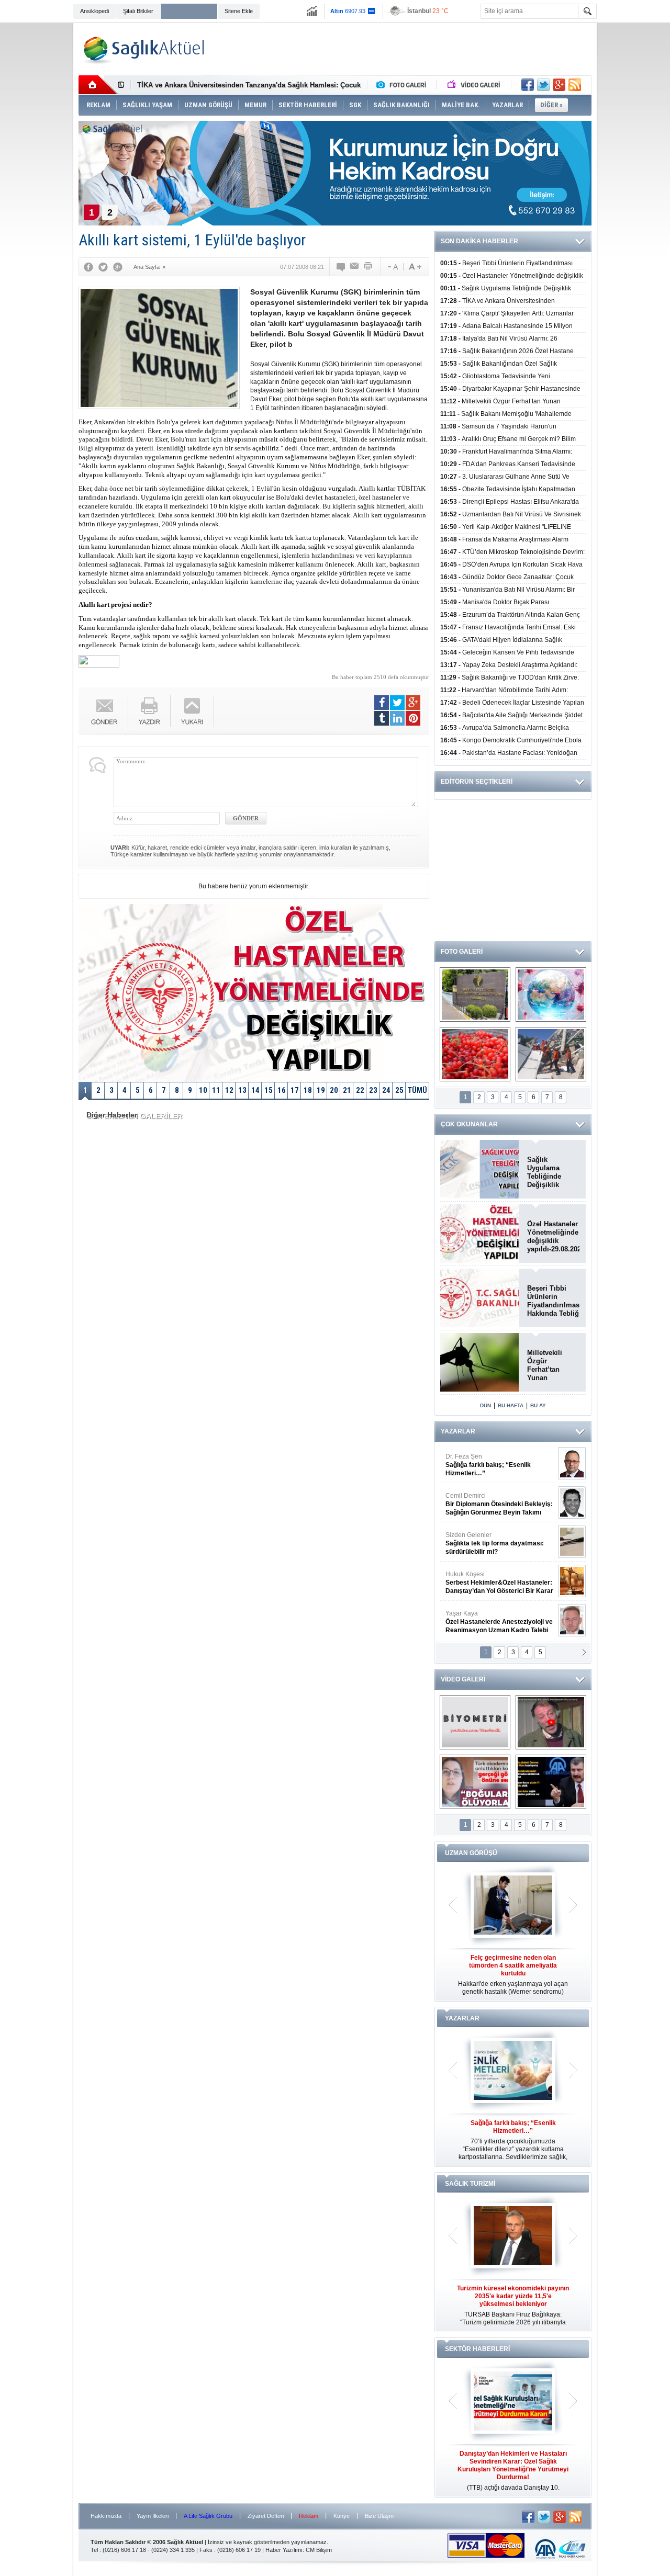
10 (203, 1090)
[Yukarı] (192, 711)
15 (269, 1090)
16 (282, 1090)
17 (295, 1090)
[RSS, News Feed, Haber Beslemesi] (575, 85)
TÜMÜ (417, 1090)
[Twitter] (103, 267)
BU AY (538, 1405)
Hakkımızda (106, 2516)
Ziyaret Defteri (266, 2516)
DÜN (485, 1405)
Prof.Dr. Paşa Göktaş (488, 1622)
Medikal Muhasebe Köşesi (499, 1543)
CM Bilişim (319, 2550)
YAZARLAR (458, 1431)
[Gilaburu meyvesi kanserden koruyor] (475, 1054)
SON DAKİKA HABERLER (479, 241)
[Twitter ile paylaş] (543, 85)
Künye (342, 2516)
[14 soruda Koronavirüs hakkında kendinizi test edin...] (551, 995)
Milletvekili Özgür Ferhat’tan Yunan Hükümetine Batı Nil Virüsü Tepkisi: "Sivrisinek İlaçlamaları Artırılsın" (551, 1365)
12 (229, 1090)
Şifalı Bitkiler (138, 11)
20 (334, 1090)
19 (321, 1090)
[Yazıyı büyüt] (415, 267)
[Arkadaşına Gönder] (355, 267)
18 (308, 1090)
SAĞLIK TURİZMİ (470, 2184)
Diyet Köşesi (491, 1578)
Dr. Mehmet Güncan (500, 1465)
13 (242, 1090)
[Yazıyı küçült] (392, 267)
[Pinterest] (413, 718)
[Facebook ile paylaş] (528, 85)
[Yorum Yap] (341, 267)
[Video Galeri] (475, 85)
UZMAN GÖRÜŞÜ (471, 1853)
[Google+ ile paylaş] (559, 85)
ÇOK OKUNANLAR (469, 1124)
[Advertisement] (635, 184)
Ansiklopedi (94, 11)
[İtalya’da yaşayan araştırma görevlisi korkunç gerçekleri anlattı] (475, 1782)
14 (255, 1090)
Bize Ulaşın (379, 2516)
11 (216, 1090)
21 (347, 1090)
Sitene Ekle (239, 11)
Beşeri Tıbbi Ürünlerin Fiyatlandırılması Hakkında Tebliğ (553, 1301)
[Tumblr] (382, 718)
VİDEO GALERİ (463, 1679)
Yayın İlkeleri (153, 2516)
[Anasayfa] (98, 85)
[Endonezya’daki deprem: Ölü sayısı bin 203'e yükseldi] (551, 1054)
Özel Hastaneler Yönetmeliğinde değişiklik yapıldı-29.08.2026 (553, 1236)
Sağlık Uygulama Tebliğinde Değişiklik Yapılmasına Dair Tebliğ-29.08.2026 (553, 1172)
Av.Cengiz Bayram (492, 1504)
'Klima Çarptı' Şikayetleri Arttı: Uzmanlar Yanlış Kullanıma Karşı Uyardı (252, 85)
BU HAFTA (511, 1405)
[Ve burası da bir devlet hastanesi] (475, 995)
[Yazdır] (368, 267)
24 (386, 1090)
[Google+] (118, 267)
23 (373, 1090)
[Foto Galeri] (404, 85)
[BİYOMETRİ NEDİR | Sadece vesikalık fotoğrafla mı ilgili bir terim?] (475, 1722)
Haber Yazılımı (284, 2550)
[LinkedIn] (397, 718)
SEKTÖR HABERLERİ (477, 2349)
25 (399, 1090)
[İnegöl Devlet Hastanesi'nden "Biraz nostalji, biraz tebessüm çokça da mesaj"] (551, 1722)
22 (360, 1090)
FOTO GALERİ (462, 952)
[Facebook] (88, 267)
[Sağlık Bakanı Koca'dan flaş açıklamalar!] (551, 1782)
